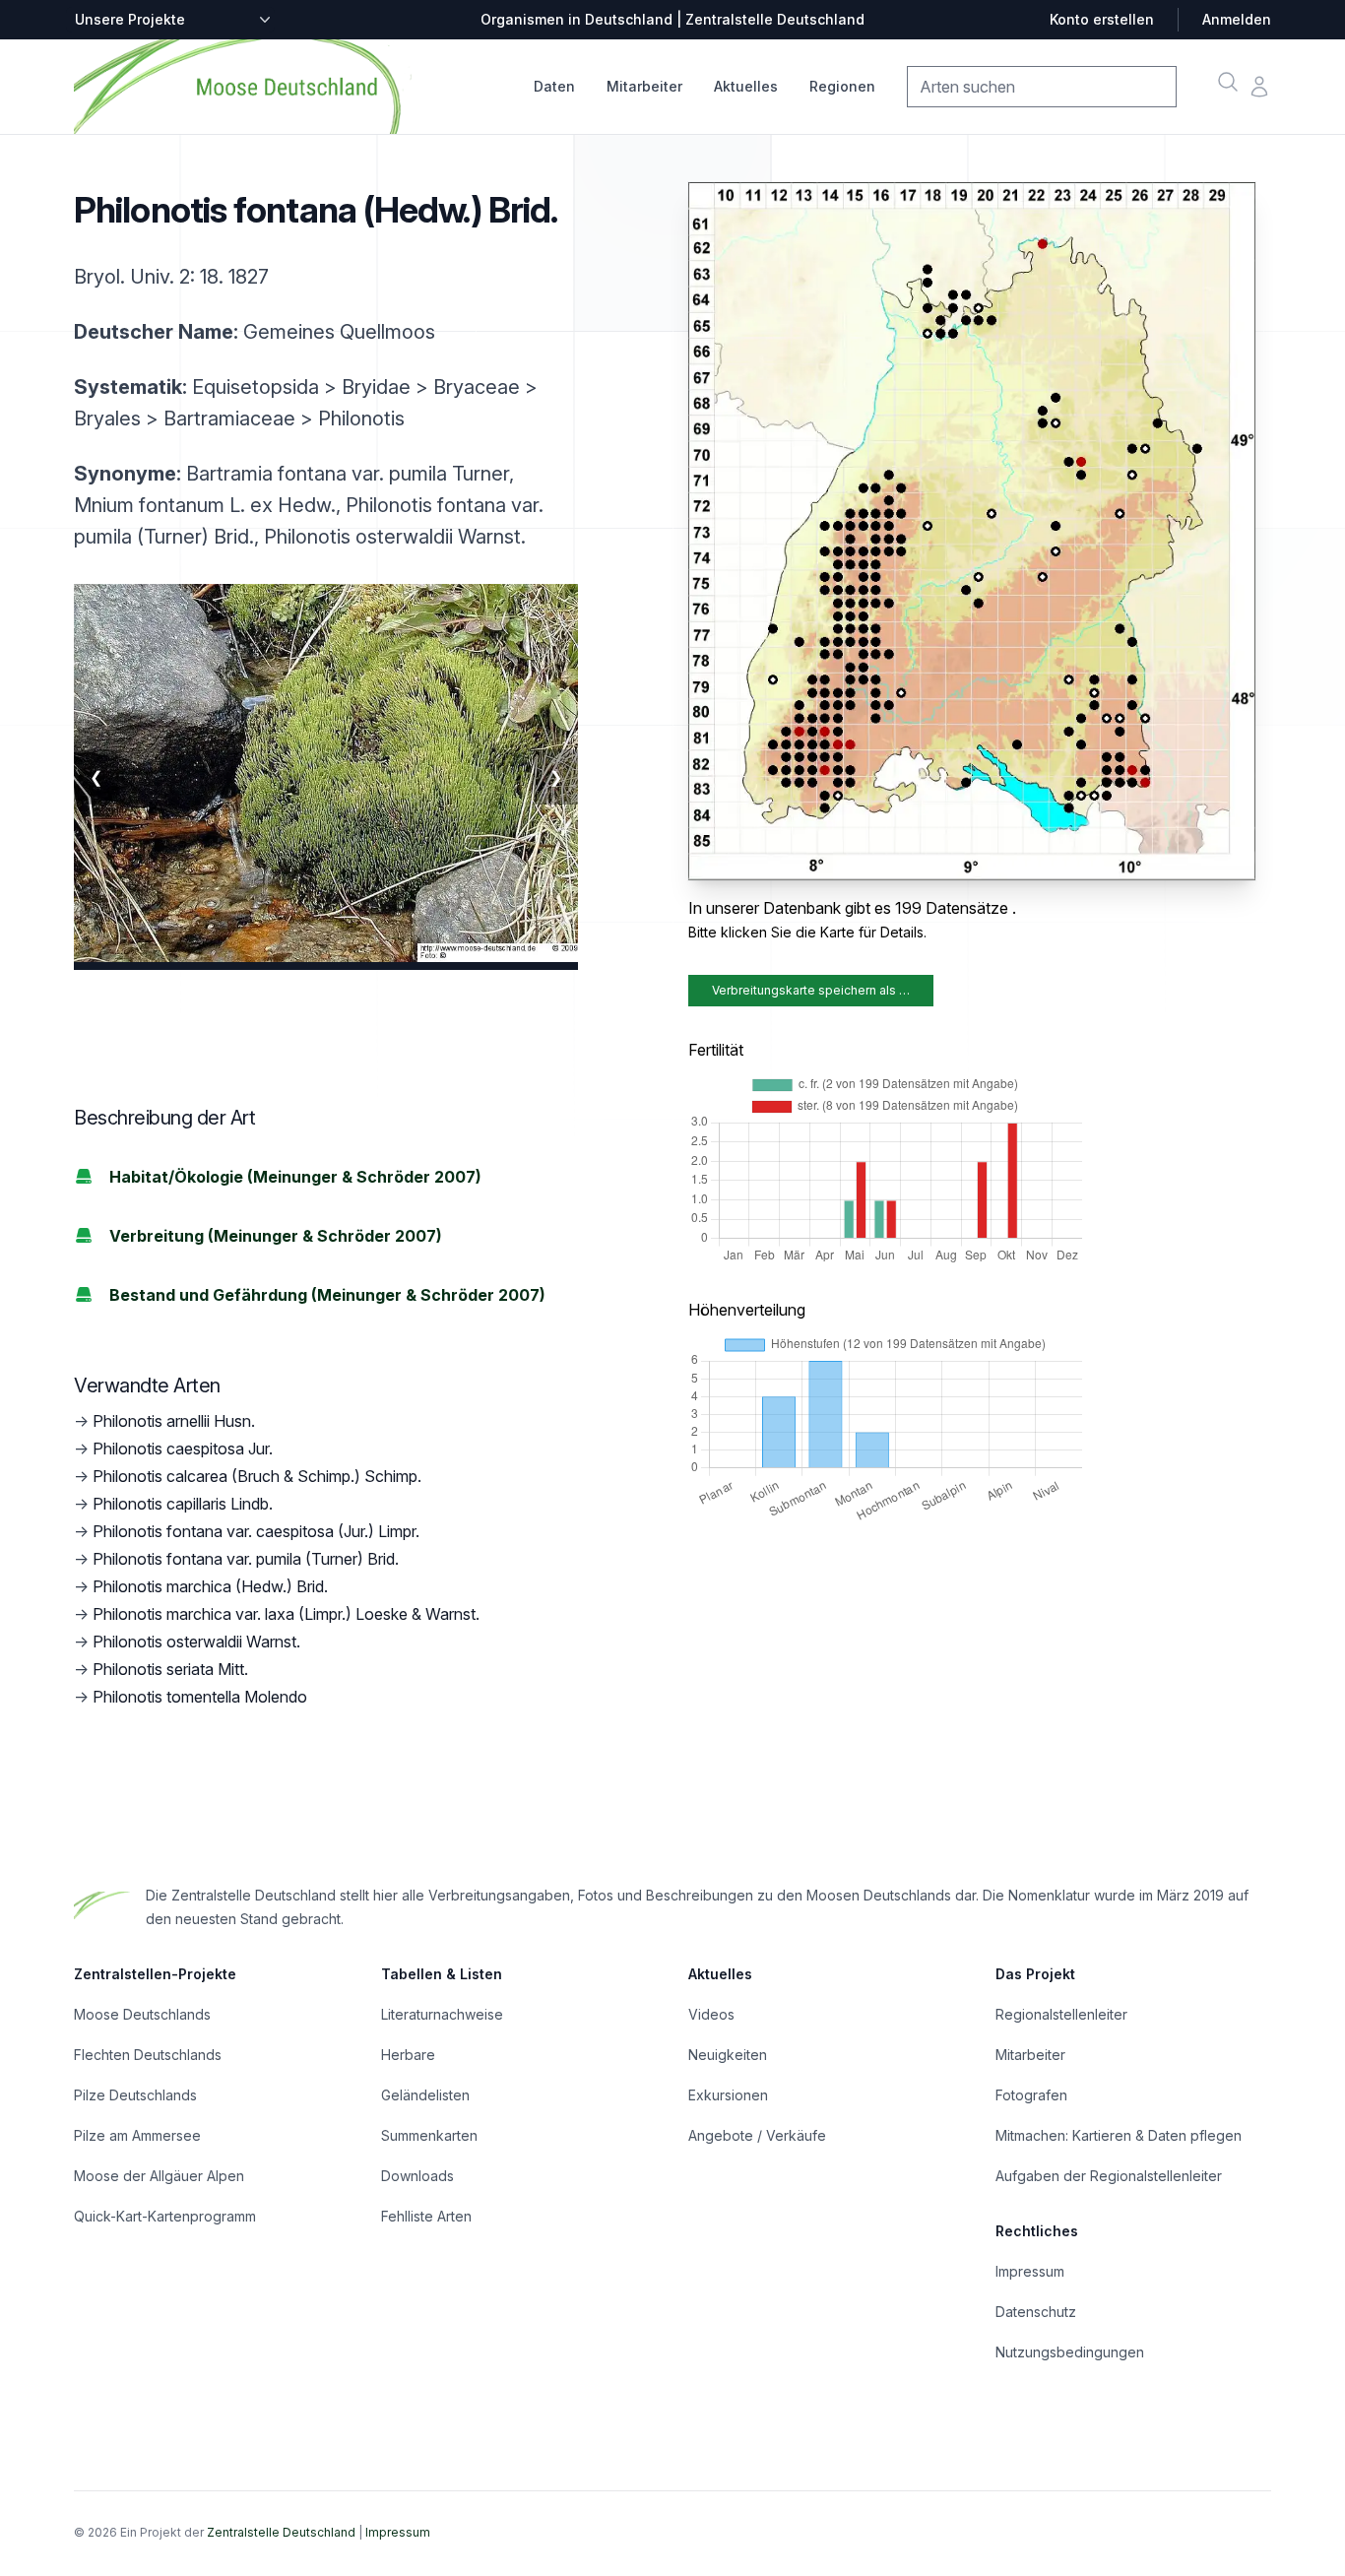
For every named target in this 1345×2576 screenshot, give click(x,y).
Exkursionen (728, 2095)
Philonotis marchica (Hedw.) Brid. (210, 1586)
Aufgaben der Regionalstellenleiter (1109, 2176)
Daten (554, 86)
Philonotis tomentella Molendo (200, 1697)
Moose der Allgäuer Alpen (159, 2176)
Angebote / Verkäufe (757, 2135)
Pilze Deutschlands (135, 2095)
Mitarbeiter (644, 86)
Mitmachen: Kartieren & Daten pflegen (1119, 2135)
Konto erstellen (1102, 19)
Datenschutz (1036, 2312)
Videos (711, 2014)
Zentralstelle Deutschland (281, 2532)
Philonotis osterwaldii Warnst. (196, 1642)
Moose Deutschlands (142, 2014)
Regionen (842, 86)
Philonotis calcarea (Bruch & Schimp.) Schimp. (257, 1476)
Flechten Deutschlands (148, 2055)
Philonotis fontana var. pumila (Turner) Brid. (246, 1559)
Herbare (408, 2055)
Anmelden (1237, 19)
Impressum (1030, 2271)
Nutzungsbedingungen (1070, 2352)
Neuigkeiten (728, 2055)
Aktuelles (746, 86)
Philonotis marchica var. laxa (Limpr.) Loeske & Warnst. (286, 1614)
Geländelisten (425, 2095)
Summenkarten (429, 2135)
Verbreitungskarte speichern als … (811, 990)
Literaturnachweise (442, 2014)
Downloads (417, 2176)
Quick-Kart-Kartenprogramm (165, 2216)
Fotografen (1031, 2095)
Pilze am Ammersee (137, 2135)
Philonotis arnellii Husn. (174, 1421)
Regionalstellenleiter (1061, 2014)
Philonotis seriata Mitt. (170, 1669)
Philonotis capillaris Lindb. (183, 1504)
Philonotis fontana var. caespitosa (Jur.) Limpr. (256, 1531)
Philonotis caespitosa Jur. (183, 1449)
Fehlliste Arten (426, 2216)
